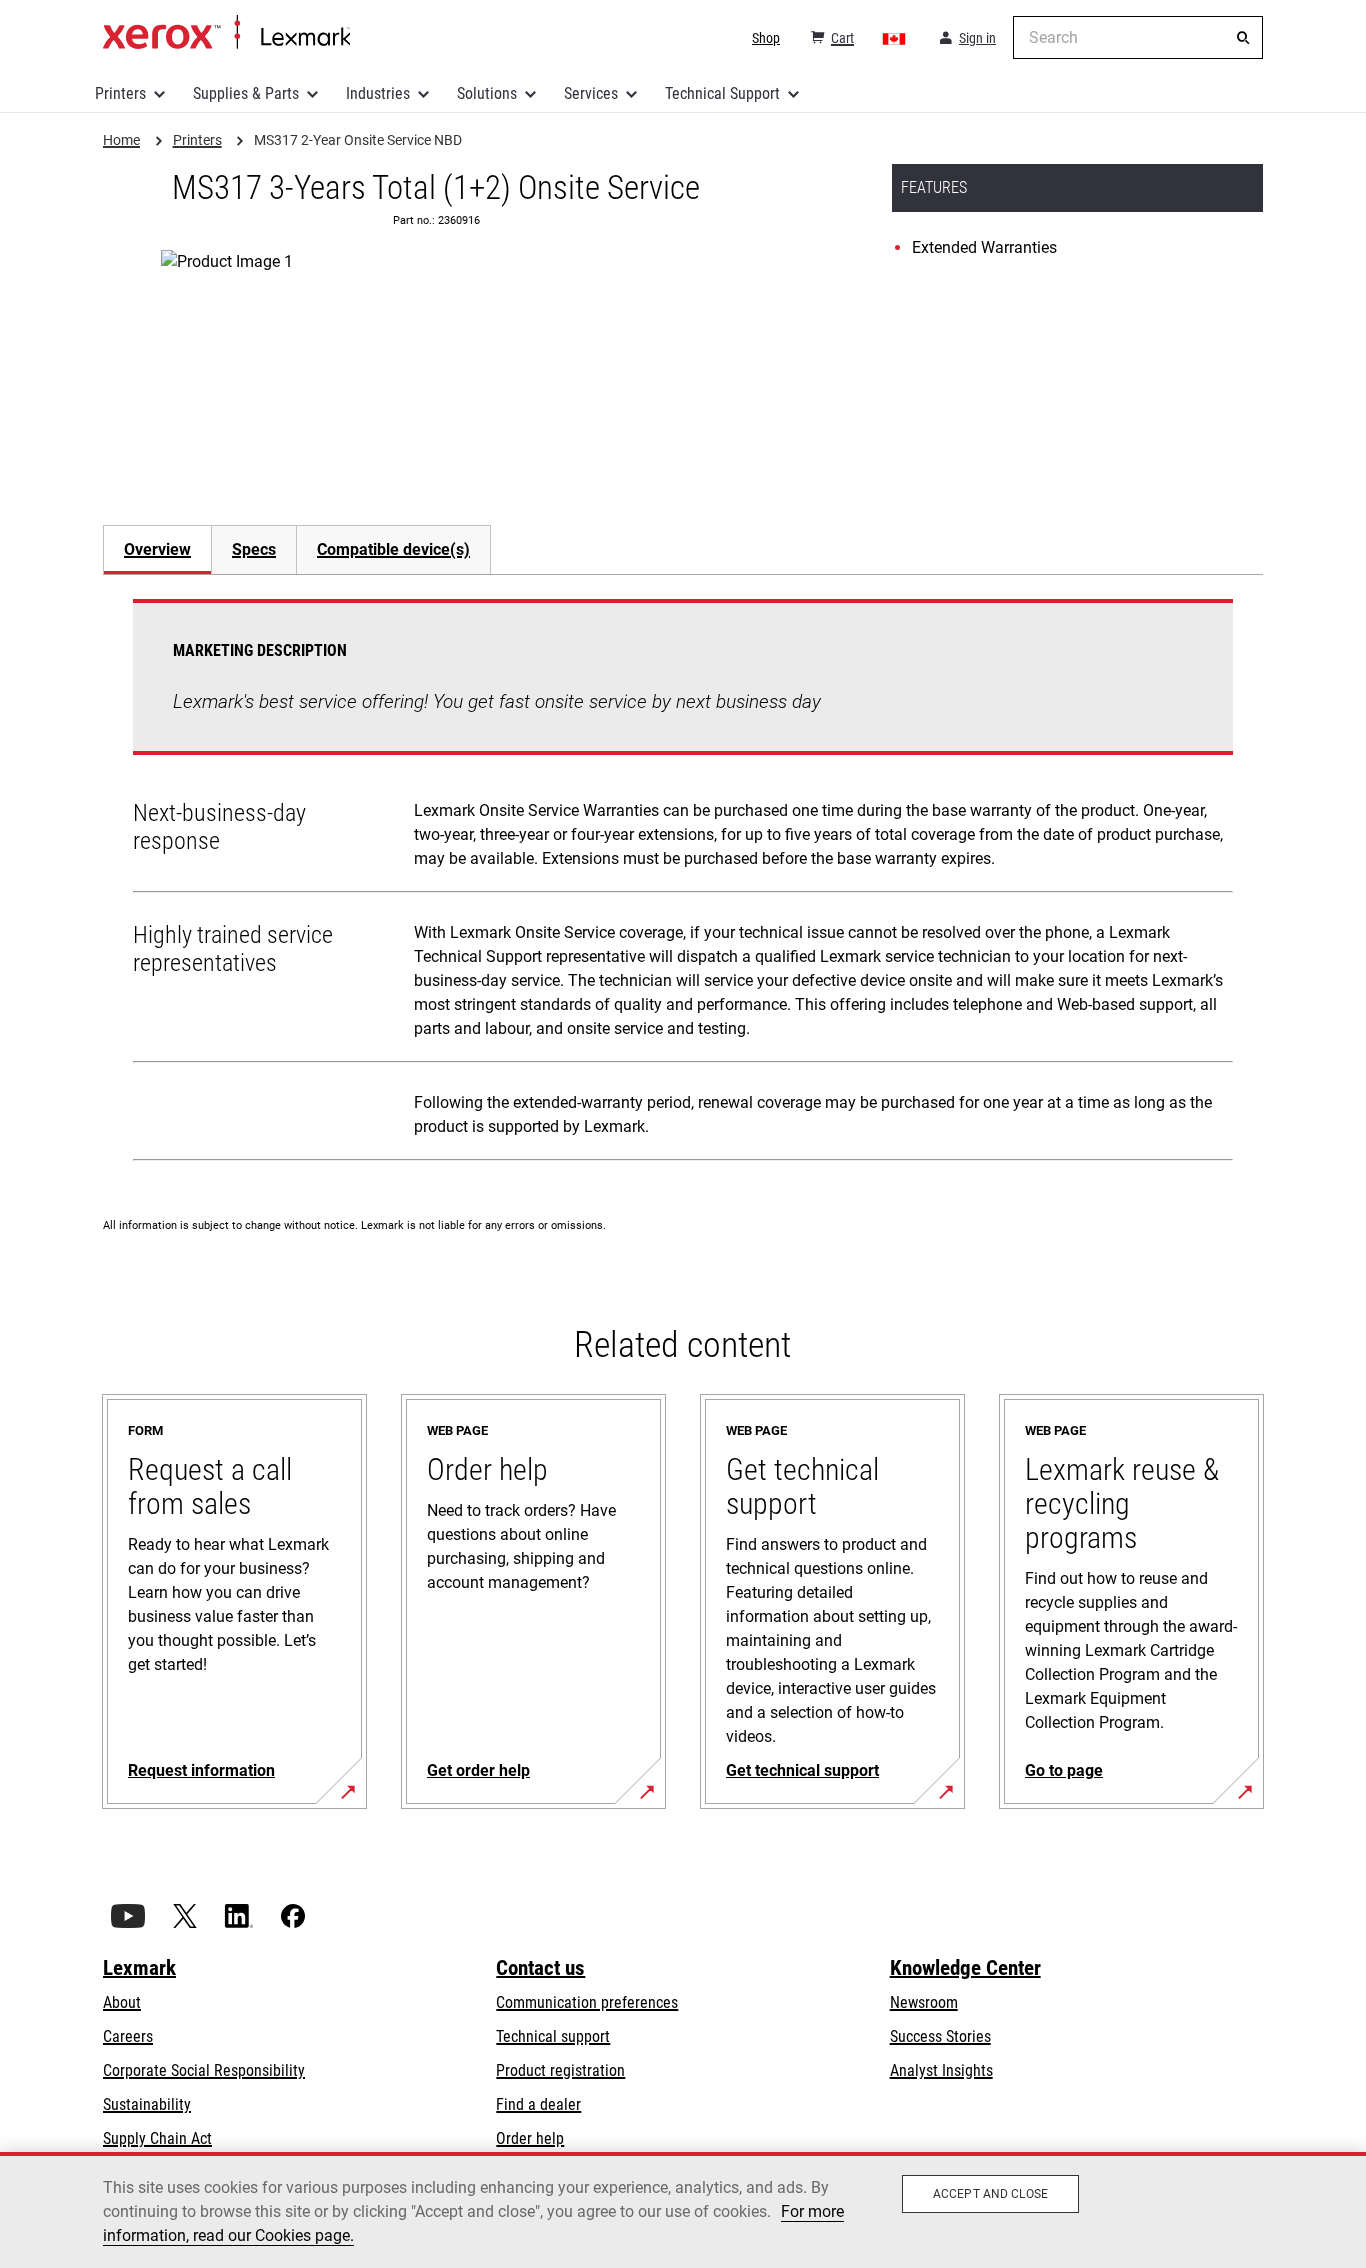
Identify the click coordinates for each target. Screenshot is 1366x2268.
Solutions (487, 93)
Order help (530, 2138)
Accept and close (990, 2194)
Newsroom (924, 2002)
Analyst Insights (941, 2070)
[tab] (157, 549)
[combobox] (1138, 37)
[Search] (1243, 38)
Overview (157, 549)
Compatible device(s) (393, 549)
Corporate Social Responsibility (204, 2070)
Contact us (540, 1968)
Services (591, 93)
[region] (683, 2210)
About (122, 2002)
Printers (120, 93)
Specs (254, 549)
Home (226, 33)
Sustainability (147, 2104)
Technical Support (722, 93)
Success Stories (940, 2036)
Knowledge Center (965, 1968)
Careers (128, 2036)
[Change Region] (895, 38)
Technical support (553, 2036)
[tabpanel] (683, 884)
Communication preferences (587, 2002)
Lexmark (139, 1968)
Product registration (560, 2070)
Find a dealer (538, 2104)
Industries (378, 93)
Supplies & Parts (246, 93)
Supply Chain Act (157, 2138)
